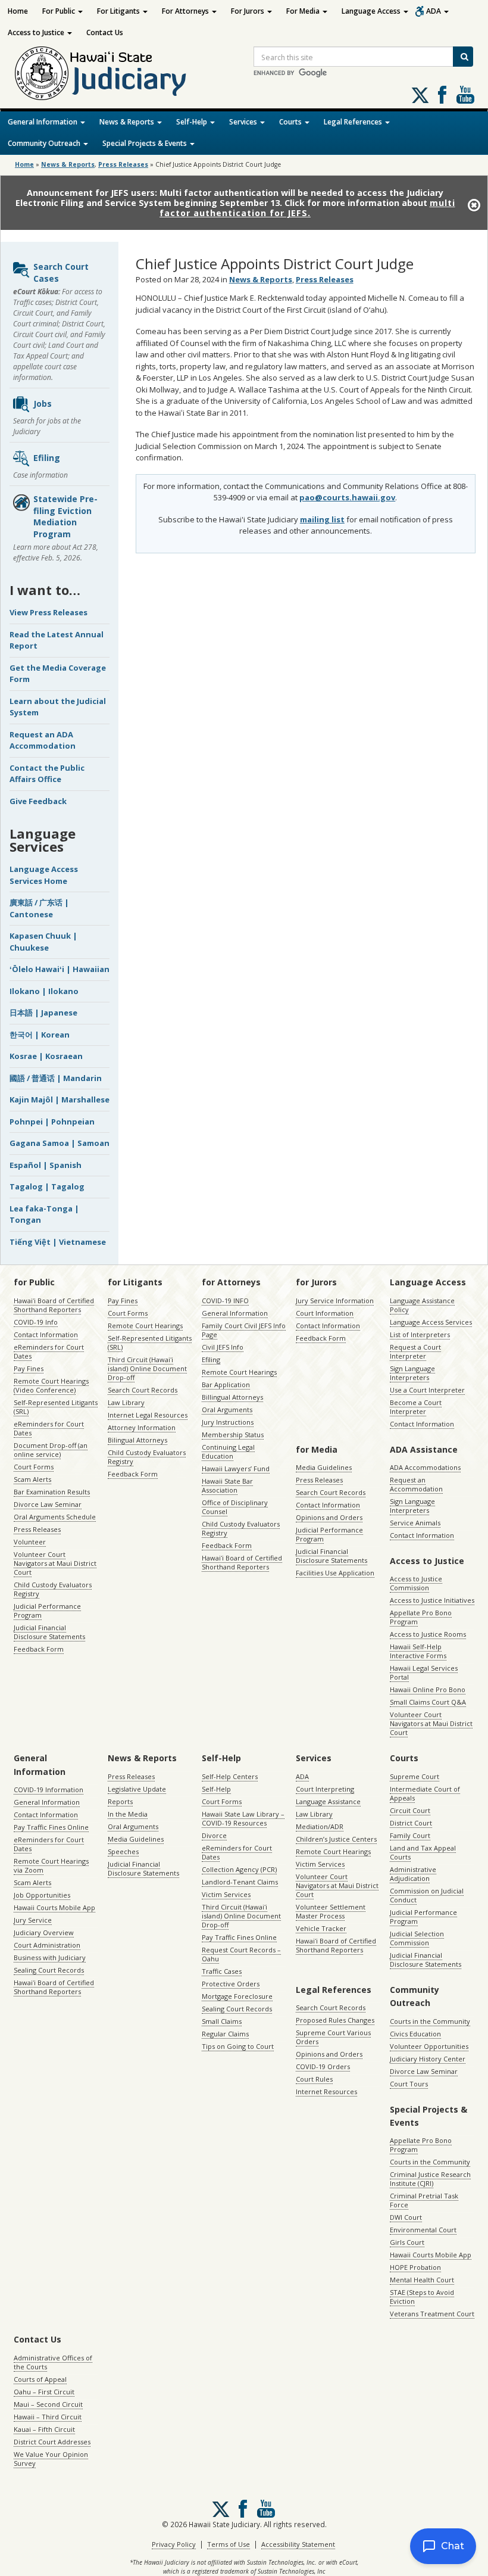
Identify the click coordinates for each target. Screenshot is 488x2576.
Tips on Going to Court (238, 2046)
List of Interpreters (420, 1334)
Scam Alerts (32, 1479)
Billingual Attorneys (232, 1397)
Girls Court (407, 2242)
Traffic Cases (222, 1971)
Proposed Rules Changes (335, 2020)
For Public (60, 11)
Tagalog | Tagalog (47, 1186)
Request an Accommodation (416, 1484)
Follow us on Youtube (465, 95)
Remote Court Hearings (145, 1326)
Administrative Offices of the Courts (53, 2362)
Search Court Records (143, 1390)
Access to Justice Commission (416, 1583)
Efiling (47, 458)
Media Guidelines (324, 1467)
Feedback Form (39, 1649)
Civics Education (415, 2034)
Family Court (410, 1835)
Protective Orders (231, 1984)
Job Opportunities (42, 1895)
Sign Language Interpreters (412, 1373)
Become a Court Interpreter (416, 1407)
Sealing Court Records (49, 1970)
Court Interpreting (325, 1789)
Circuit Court (410, 1810)
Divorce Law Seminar (48, 1504)
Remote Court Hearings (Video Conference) (51, 1385)
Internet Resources (326, 2091)
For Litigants (119, 11)
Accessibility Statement (298, 2544)
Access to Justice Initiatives (432, 1600)
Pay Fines (29, 1368)
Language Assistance (328, 1801)
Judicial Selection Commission (417, 1938)
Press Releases (123, 164)
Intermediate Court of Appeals (425, 1793)
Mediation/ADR (320, 1826)
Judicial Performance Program (47, 1611)
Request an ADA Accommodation (43, 740)
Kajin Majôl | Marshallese (60, 1099)
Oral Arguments (227, 1410)
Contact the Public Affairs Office (47, 774)
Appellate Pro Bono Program (421, 1617)
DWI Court (406, 2217)
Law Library (126, 1402)
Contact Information (46, 1334)
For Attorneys (186, 11)
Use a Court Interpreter (427, 1390)
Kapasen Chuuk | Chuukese (43, 942)
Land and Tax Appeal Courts (423, 1852)
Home (18, 11)
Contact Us (105, 32)
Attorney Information (142, 1427)
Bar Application (226, 1384)
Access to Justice (37, 32)
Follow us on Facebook (442, 95)
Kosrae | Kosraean (46, 1056)
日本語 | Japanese (43, 1013)
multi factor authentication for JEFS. (307, 208)
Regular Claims (225, 2034)
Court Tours (409, 2084)
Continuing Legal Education (228, 1451)
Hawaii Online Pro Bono (428, 1689)
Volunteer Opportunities (429, 2046)
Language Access (372, 11)
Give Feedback (38, 801)
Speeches (123, 1851)
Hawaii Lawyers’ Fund (236, 1468)
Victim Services (226, 1894)
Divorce (214, 1835)
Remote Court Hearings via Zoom (51, 1865)
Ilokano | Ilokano (44, 991)
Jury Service (33, 1920)
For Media (304, 11)
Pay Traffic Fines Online (51, 1827)
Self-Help (193, 122)
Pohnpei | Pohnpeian (52, 1122)
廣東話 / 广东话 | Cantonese (39, 908)
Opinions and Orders (329, 1517)
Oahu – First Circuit (44, 2392)
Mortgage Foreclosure (237, 1996)
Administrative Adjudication (413, 1874)
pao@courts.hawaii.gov (347, 497)
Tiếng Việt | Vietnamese (58, 1242)
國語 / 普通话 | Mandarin (56, 1078)
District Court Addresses (52, 2442)
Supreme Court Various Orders (333, 2037)
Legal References (354, 122)
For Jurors (248, 11)
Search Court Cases (61, 272)
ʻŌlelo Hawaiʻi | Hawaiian (60, 969)
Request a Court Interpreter (415, 1351)
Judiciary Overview (44, 1932)
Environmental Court (423, 2230)
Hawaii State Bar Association (227, 1485)
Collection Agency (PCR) (239, 1869)
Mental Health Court (422, 2280)
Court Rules (314, 2079)
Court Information (325, 1313)
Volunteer (30, 1542)
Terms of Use (229, 2544)
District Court (411, 1823)
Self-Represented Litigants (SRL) (56, 1407)
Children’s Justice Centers (336, 1839)
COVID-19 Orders (323, 2066)
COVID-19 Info (36, 1322)
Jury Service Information (335, 1301)
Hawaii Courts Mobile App (54, 1907)
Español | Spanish (46, 1165)
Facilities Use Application (335, 1573)
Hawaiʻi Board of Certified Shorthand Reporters (54, 1305)
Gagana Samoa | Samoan (60, 1143)
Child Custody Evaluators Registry (53, 1589)
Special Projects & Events (146, 143)
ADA (434, 11)
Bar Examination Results (52, 1492)
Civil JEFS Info (223, 1347)
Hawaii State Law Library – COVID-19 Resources (243, 1818)
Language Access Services (431, 1322)
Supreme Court (415, 1776)
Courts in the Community (430, 2021)
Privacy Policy (174, 2544)
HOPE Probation (415, 2267)
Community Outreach (45, 143)
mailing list (322, 519)
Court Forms (34, 1467)
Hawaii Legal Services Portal (424, 1672)
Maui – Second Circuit (48, 2404)
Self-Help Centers (230, 1776)
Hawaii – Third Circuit (48, 2417)
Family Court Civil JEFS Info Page (244, 1330)
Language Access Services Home (44, 875)
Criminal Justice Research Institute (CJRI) (430, 2179)
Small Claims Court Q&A (428, 1702)
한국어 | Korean (40, 1035)
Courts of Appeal (40, 2379)
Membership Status (233, 1435)
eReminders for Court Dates (49, 1351)
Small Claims (222, 2021)
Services (244, 122)
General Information (43, 122)
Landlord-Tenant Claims (240, 1882)
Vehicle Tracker (321, 1928)
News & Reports (128, 122)
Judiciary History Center (428, 2059)
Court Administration (47, 1945)
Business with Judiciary (50, 1957)
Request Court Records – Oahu (241, 1954)
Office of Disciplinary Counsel (235, 1507)
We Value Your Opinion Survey (51, 2459)
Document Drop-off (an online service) (51, 1450)
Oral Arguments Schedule (55, 1517)
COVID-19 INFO (225, 1301)
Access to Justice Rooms (428, 1634)
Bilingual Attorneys (137, 1440)
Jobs (43, 404)
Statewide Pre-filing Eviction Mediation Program (65, 516)
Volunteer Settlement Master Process (331, 1911)
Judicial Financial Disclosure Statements (49, 1632)
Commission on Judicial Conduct (427, 1895)
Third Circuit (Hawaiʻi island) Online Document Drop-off (147, 1368)
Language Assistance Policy (422, 1305)
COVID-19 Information (49, 1790)
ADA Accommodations (425, 1467)
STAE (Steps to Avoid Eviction (422, 2297)
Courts (291, 122)
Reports (120, 1801)
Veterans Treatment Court (432, 2314)
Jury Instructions (228, 1422)
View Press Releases (49, 612)
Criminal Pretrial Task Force (424, 2200)
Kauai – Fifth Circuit (44, 2429)
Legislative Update (137, 1789)
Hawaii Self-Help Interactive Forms (418, 1651)
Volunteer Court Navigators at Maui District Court (55, 1563)
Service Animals (415, 1523)
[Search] (463, 57)
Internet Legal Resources (148, 1415)
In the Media (128, 1814)
